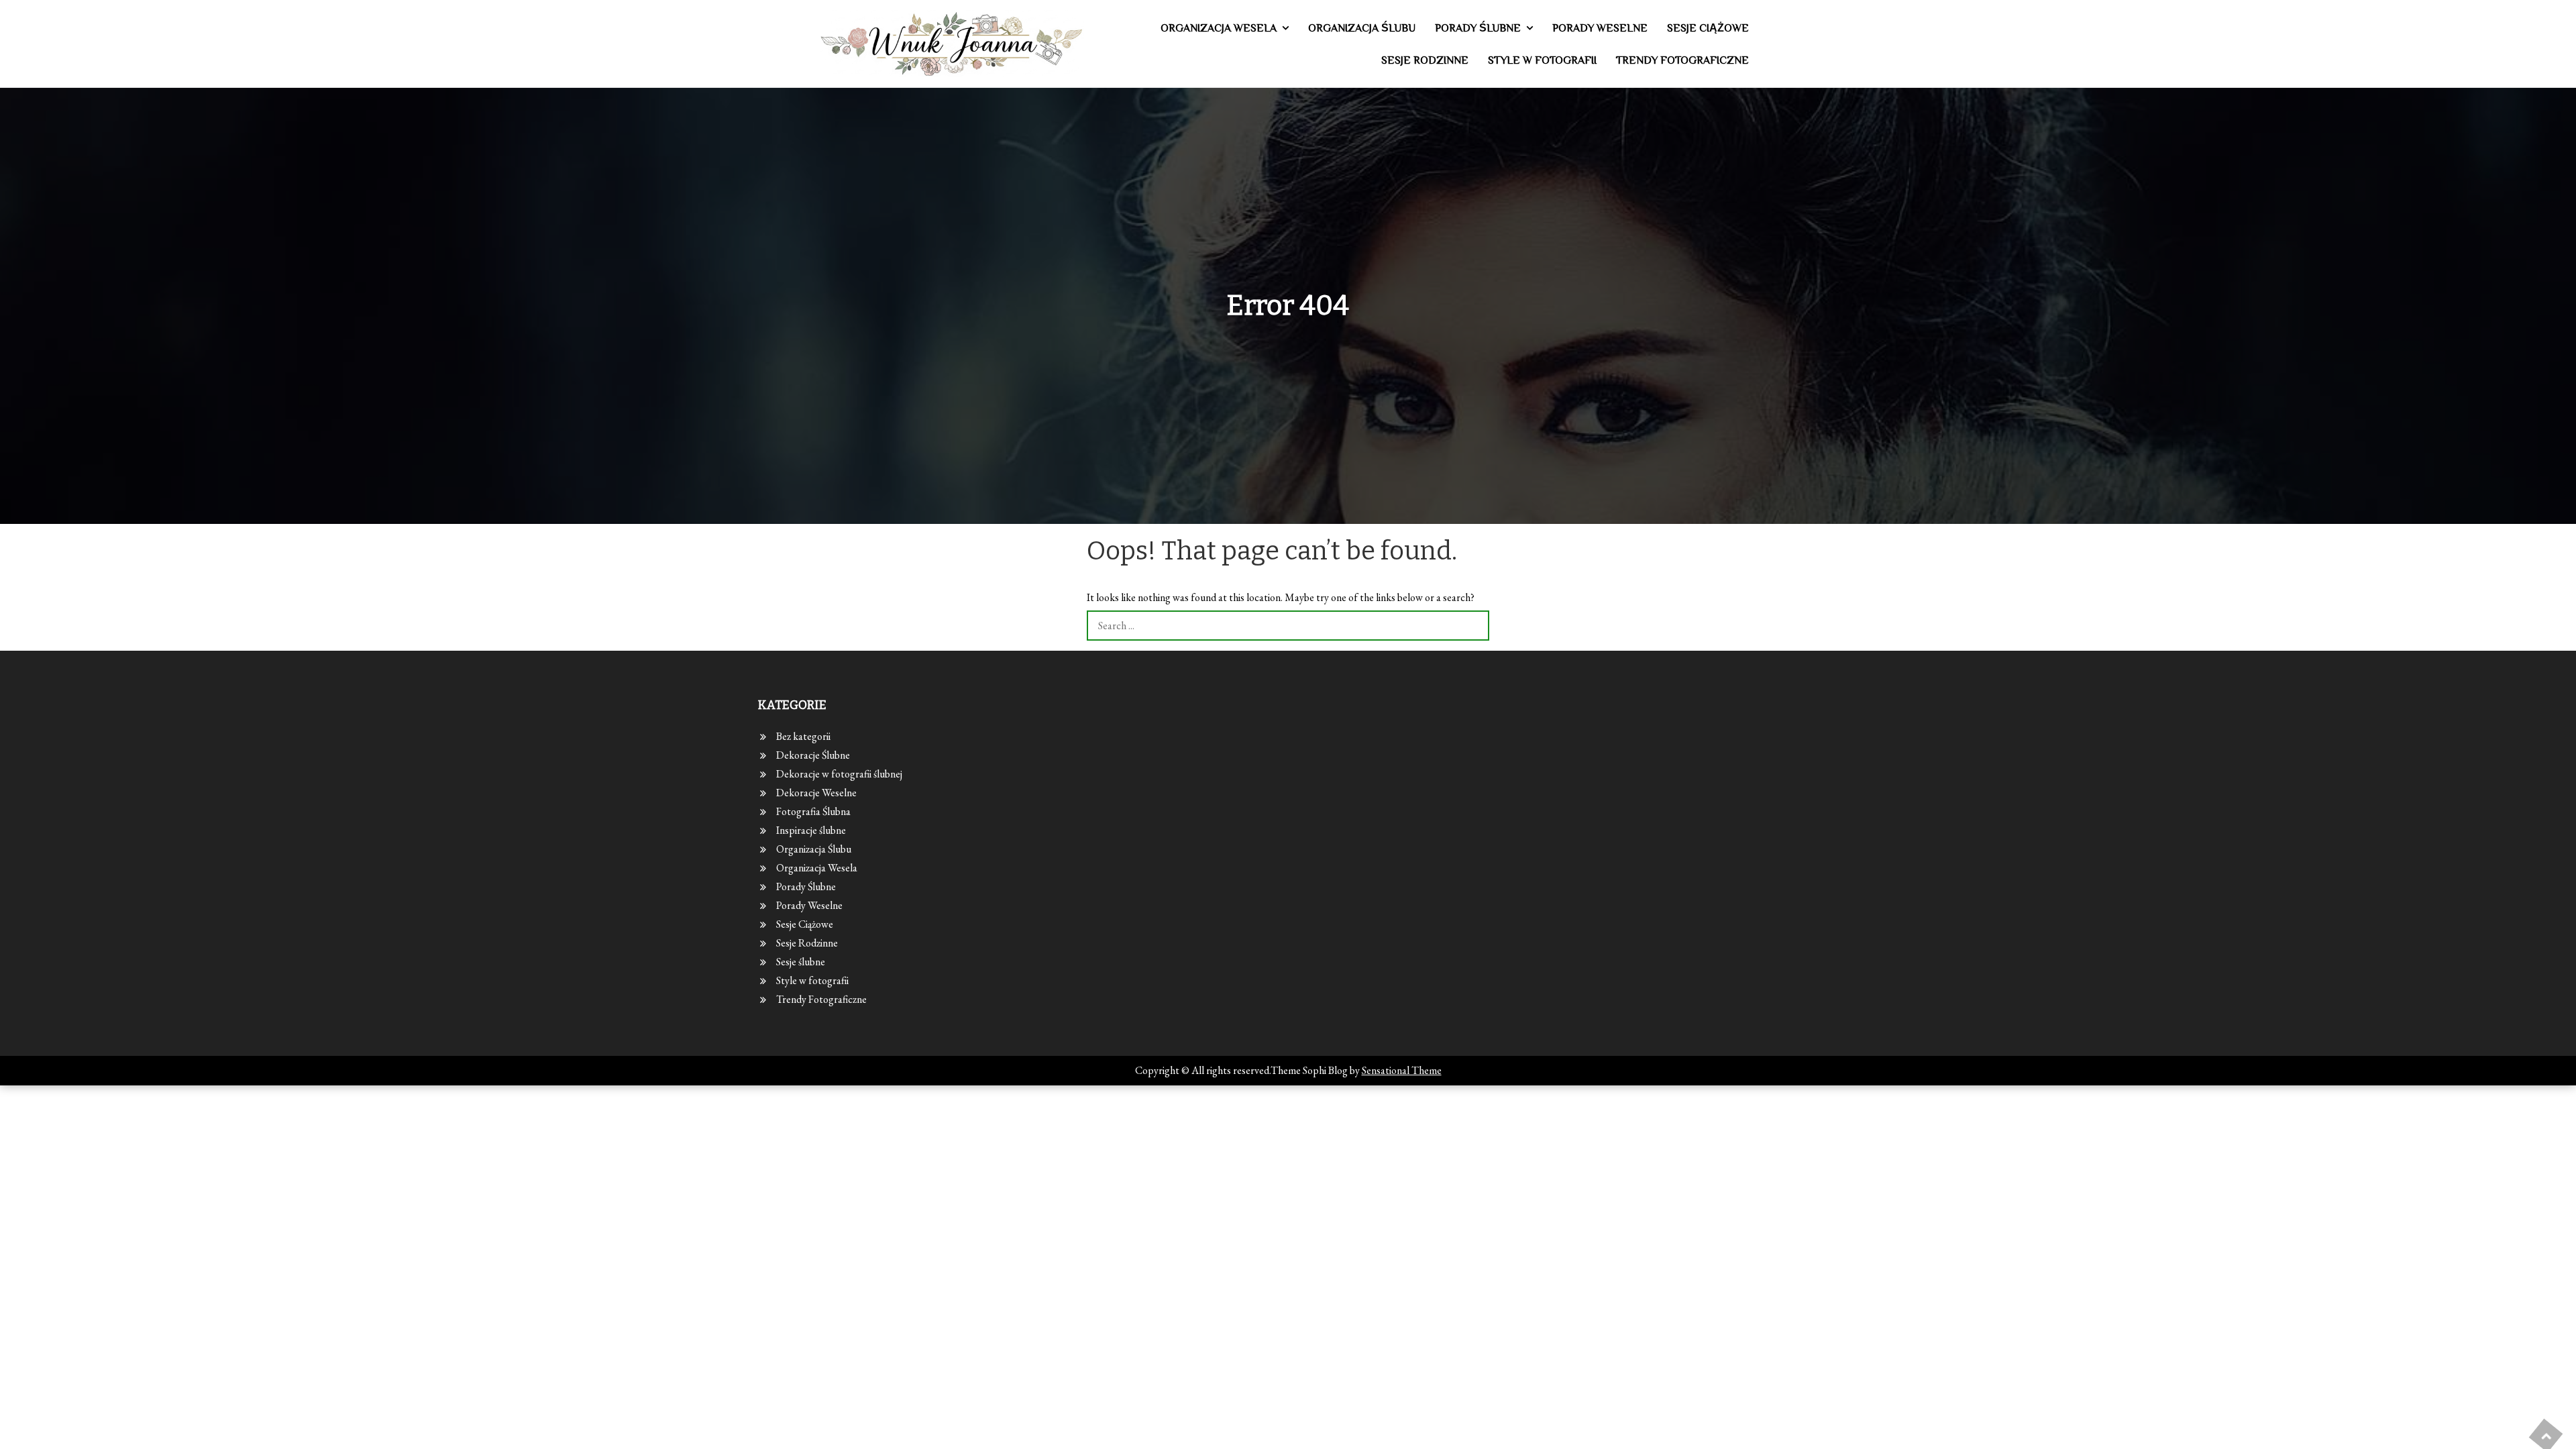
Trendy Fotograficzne (1682, 60)
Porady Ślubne (1478, 28)
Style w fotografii (1542, 60)
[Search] (1474, 626)
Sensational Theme (1402, 1070)
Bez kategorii (803, 736)
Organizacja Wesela (1219, 28)
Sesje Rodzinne (1425, 60)
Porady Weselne (1600, 28)
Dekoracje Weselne (816, 793)
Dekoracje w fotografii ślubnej (839, 774)
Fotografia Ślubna (813, 811)
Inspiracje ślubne (811, 830)
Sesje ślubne (801, 962)
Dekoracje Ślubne (813, 755)
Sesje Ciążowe (1708, 28)
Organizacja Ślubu (1362, 28)
